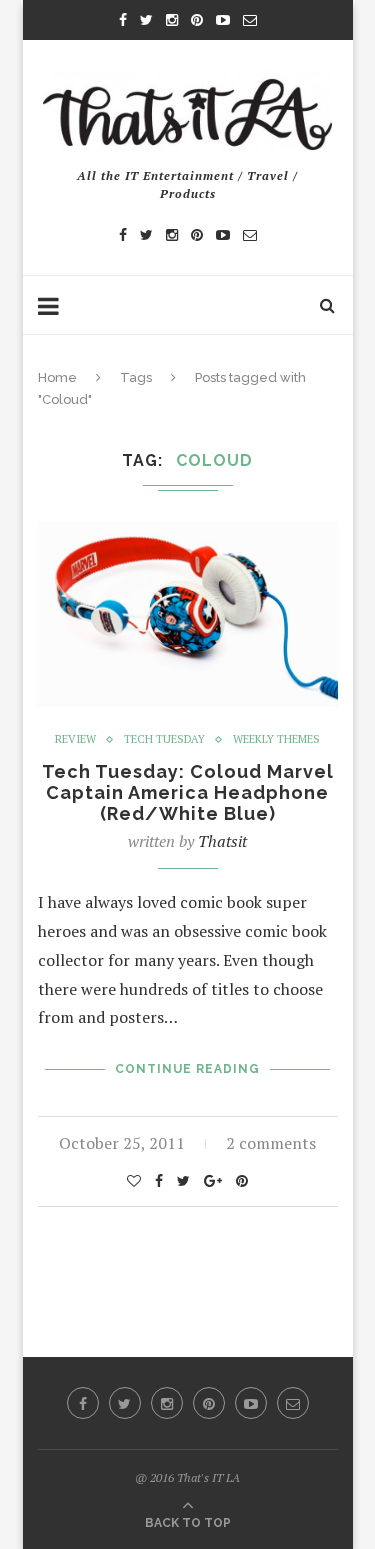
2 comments (271, 1143)
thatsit (222, 841)
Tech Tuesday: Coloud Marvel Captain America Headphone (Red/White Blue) (188, 792)
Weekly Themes (276, 739)
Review (75, 739)
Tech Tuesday (164, 739)
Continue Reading (187, 1069)
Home (57, 377)
